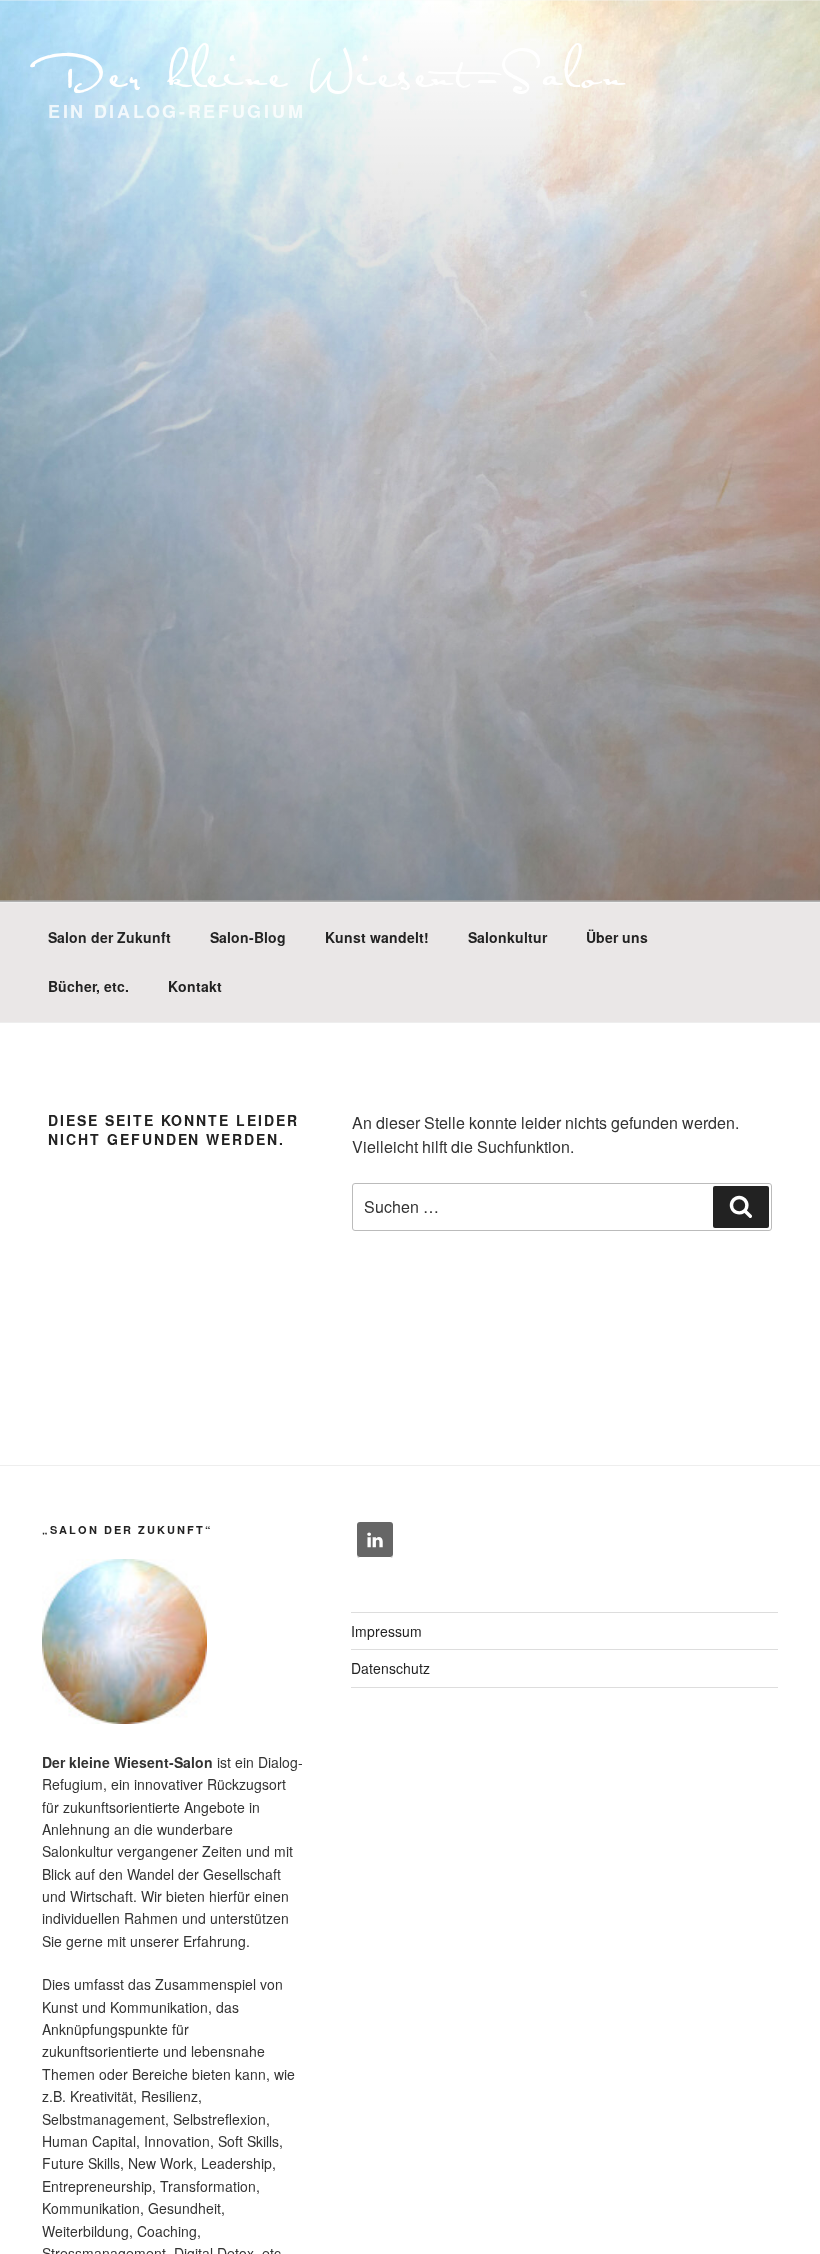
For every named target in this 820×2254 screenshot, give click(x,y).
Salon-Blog (248, 937)
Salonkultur (507, 937)
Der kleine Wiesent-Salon (337, 73)
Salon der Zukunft (109, 937)
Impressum (386, 1631)
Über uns (617, 937)
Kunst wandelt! (377, 937)
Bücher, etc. (88, 986)
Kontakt (195, 986)
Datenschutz (390, 1668)
